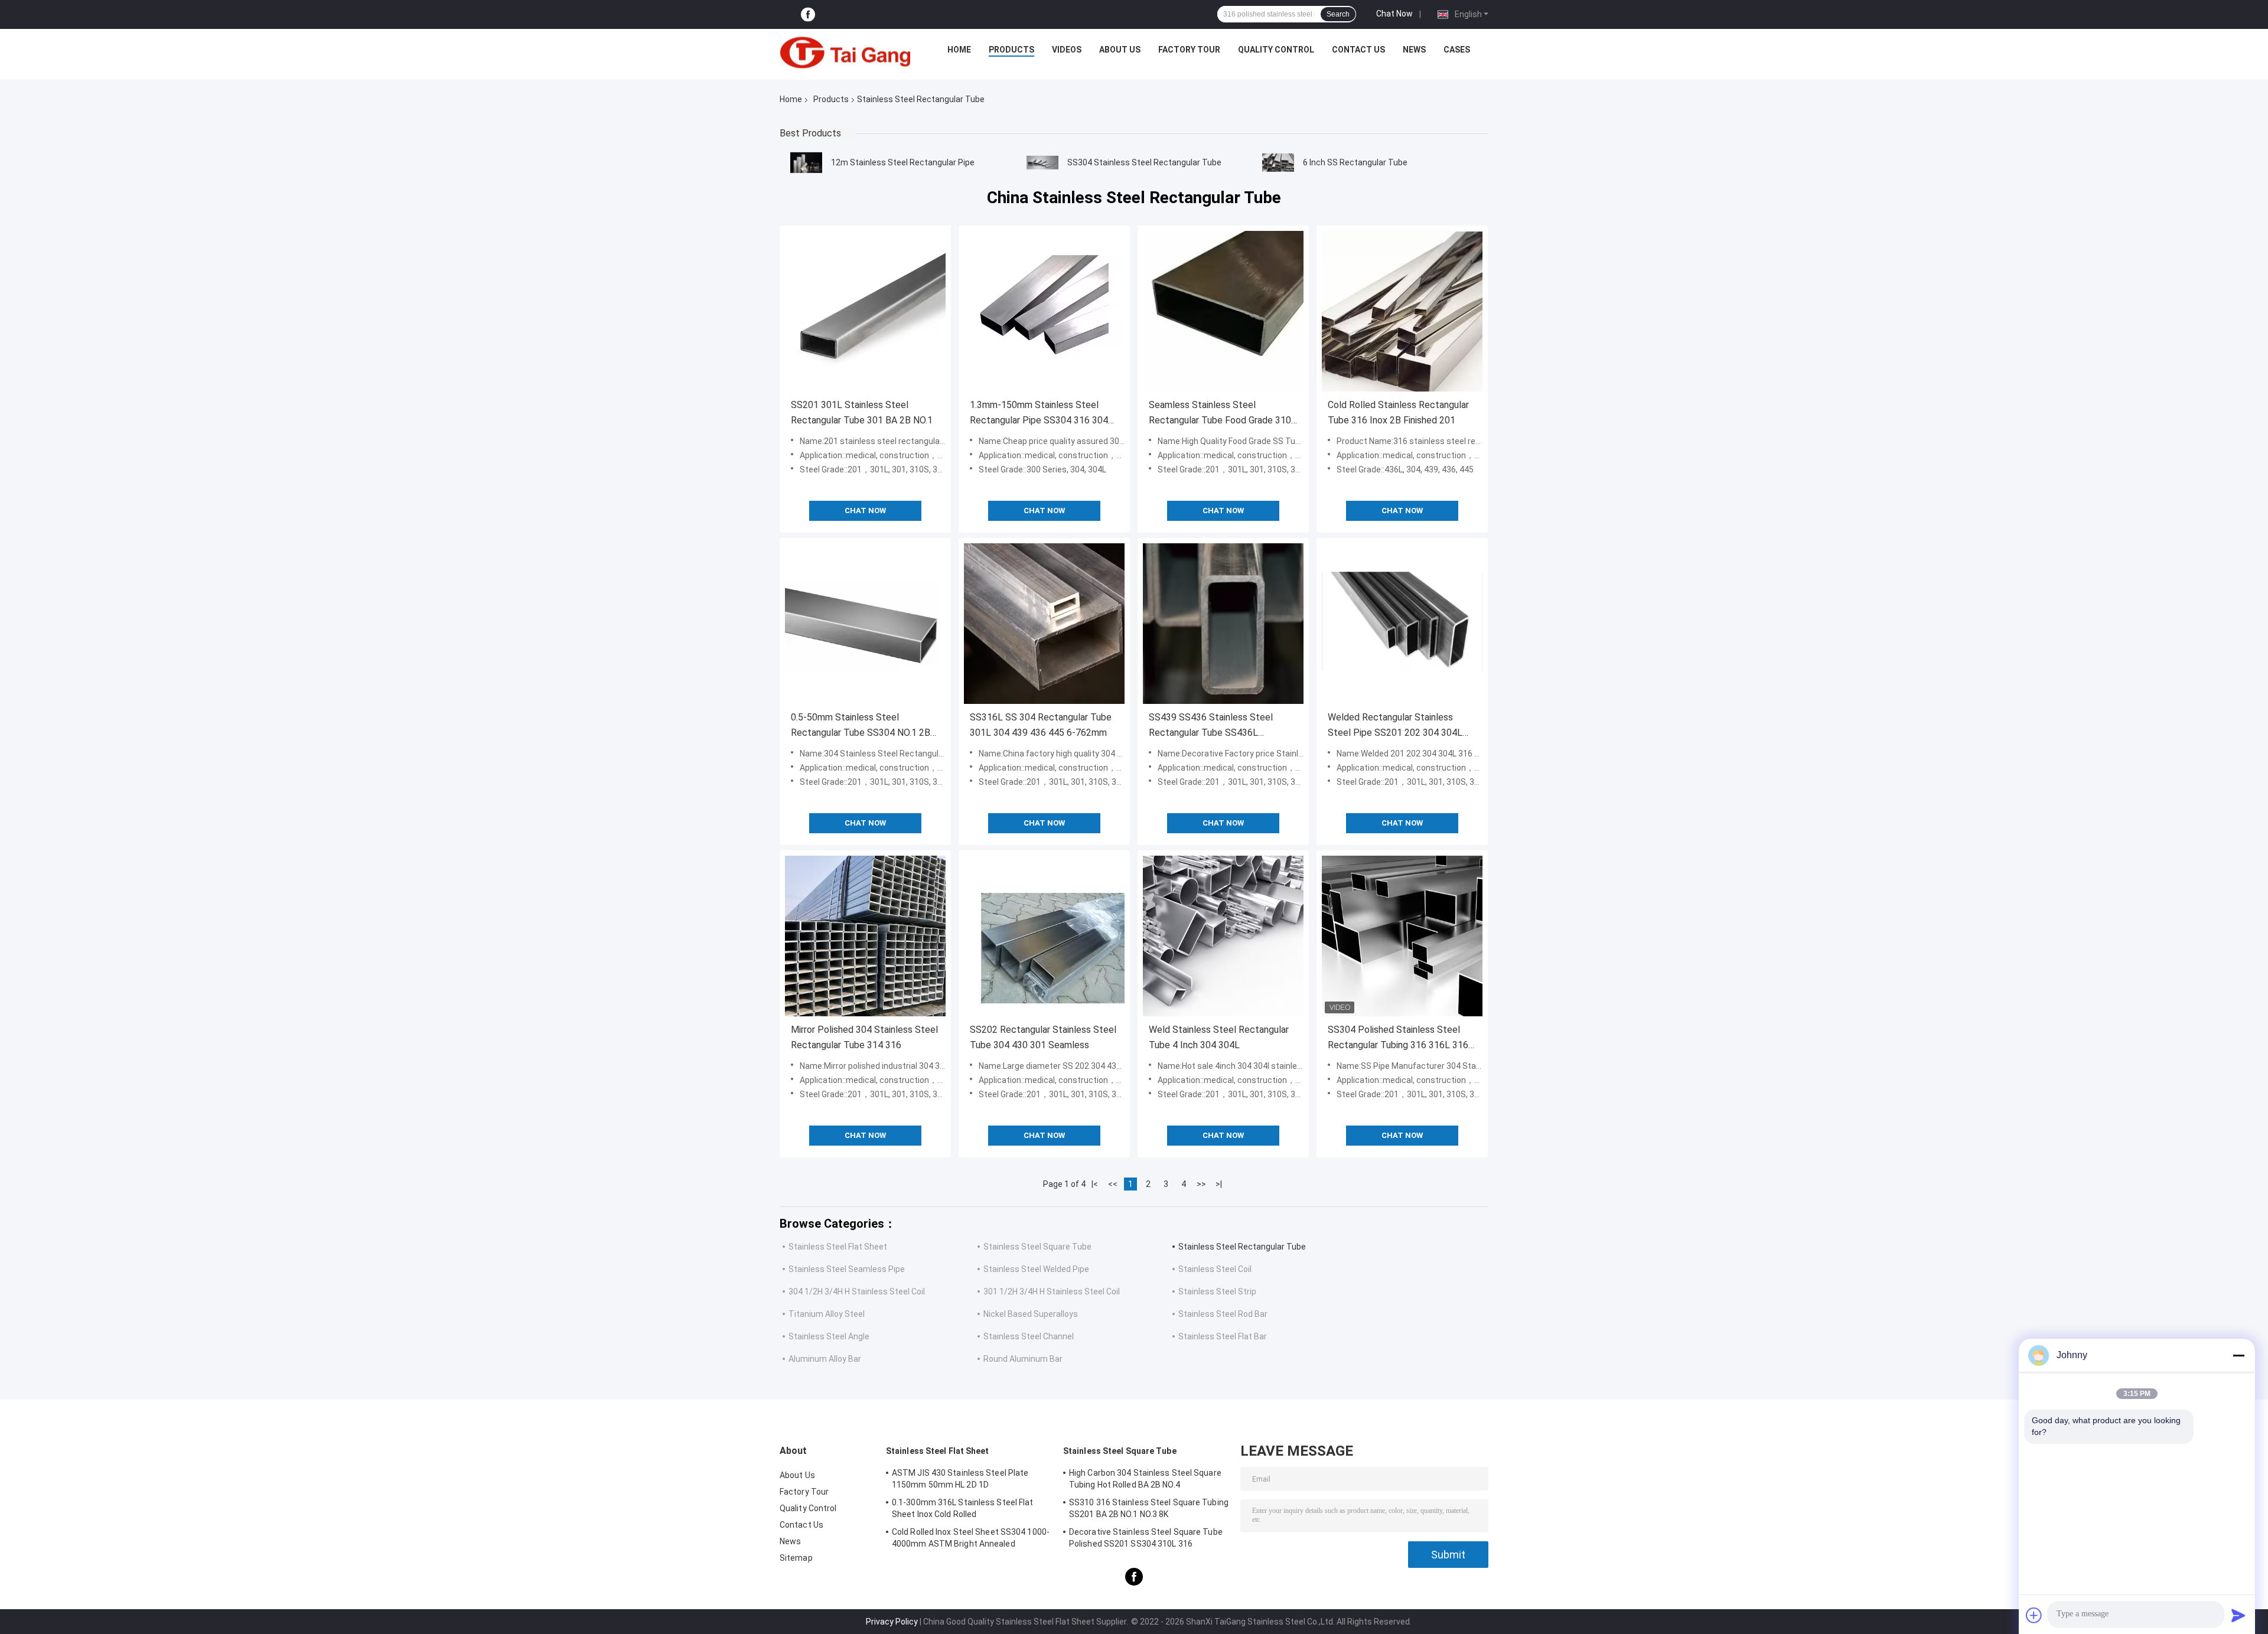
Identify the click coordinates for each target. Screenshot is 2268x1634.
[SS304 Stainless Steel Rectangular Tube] (1042, 162)
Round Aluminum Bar (1023, 1359)
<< (1113, 1184)
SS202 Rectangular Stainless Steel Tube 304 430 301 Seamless (1043, 1037)
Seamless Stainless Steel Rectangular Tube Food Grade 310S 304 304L (1223, 414)
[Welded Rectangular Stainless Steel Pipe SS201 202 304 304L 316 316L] (1402, 624)
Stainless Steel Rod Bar (1223, 1314)
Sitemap (796, 1558)
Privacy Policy (892, 1622)
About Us (1120, 50)
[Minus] (2238, 1355)
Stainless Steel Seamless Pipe (847, 1269)
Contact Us (1358, 50)
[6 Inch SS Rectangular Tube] (1278, 162)
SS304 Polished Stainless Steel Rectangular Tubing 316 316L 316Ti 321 (1402, 1038)
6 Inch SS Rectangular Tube (1355, 162)
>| (1219, 1184)
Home (959, 50)
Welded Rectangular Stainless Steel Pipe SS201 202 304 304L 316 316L (1395, 726)
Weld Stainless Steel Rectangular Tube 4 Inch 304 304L (1219, 1037)
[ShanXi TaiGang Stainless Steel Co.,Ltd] (845, 53)
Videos (1067, 50)
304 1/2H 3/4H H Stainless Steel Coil (857, 1291)
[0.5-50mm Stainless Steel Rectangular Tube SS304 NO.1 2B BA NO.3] (865, 624)
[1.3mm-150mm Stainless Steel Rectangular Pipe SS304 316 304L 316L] (1044, 311)
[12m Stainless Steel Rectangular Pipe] (806, 162)
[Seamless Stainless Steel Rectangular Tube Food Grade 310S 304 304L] (1223, 311)
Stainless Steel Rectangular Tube (1242, 1247)
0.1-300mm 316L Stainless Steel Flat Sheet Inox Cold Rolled (963, 1508)
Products (1011, 50)
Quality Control (1276, 50)
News (1414, 50)
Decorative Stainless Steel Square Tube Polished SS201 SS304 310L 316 (1146, 1538)
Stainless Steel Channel (1029, 1336)
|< (1095, 1184)
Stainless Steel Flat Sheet (838, 1247)
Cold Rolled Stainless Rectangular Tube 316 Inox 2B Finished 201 (1398, 412)
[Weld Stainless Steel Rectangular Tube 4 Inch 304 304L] (1223, 936)
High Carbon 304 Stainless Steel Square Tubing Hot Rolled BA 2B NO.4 (1145, 1479)
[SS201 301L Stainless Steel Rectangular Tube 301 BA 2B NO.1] (865, 311)
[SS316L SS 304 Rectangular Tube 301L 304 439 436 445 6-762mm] (1044, 624)
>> (1201, 1184)
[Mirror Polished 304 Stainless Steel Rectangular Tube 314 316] (865, 936)
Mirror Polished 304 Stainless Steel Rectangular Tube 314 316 (864, 1037)
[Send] (2238, 1615)
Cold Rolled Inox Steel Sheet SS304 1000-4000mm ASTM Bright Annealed (971, 1538)
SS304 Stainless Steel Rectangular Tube (1144, 162)
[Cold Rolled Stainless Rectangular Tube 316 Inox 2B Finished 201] (1402, 311)
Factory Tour (1189, 50)
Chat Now (1394, 14)
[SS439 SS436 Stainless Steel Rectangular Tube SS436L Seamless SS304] (1223, 624)
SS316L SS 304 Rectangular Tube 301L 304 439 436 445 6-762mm (1041, 725)
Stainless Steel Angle (829, 1336)
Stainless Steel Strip (1217, 1291)
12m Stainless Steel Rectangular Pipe (903, 162)
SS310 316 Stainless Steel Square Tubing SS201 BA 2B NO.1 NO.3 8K (1149, 1508)
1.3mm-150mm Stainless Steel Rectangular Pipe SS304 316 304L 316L (1042, 414)
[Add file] (2034, 1615)
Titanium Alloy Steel (827, 1314)
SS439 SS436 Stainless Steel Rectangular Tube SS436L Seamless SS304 (1211, 726)
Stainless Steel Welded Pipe (1036, 1269)
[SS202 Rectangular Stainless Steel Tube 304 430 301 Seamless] (1044, 936)
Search (1338, 14)
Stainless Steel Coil (1215, 1269)
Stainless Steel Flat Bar (1223, 1336)
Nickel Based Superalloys (1031, 1314)
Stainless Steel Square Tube (1037, 1247)
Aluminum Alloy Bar (825, 1359)
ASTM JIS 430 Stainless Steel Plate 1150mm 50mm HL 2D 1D (960, 1479)
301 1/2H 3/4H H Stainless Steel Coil (1052, 1291)
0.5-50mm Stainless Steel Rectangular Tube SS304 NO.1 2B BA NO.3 (861, 726)
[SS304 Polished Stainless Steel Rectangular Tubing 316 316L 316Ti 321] (1402, 936)
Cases (1457, 50)
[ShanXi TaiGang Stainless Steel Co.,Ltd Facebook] (808, 14)
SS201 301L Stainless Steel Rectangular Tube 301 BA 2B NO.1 (862, 412)
